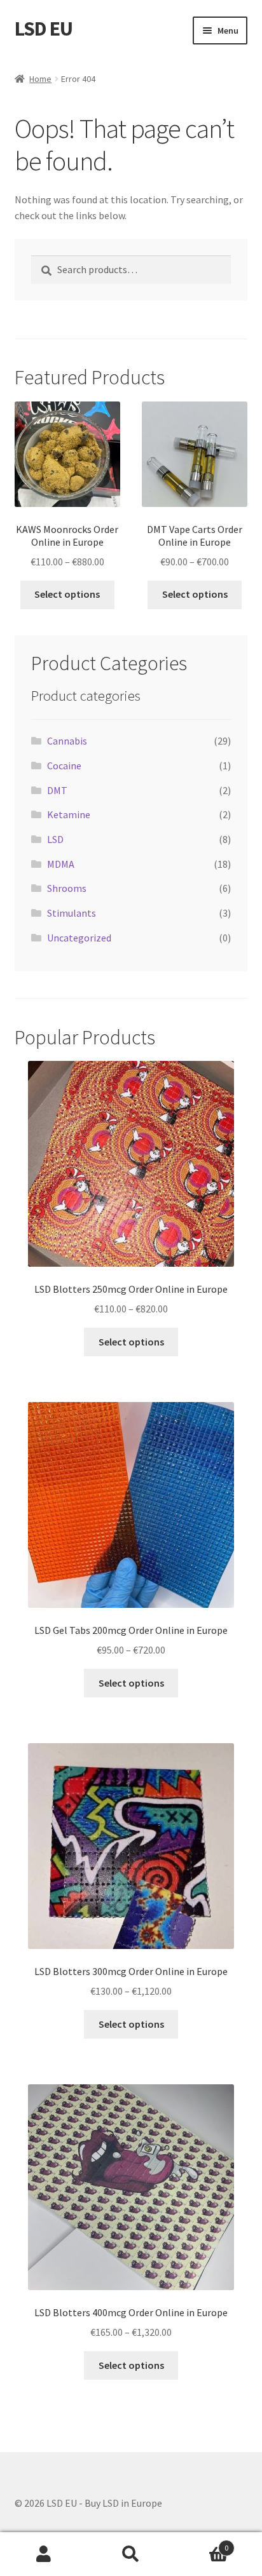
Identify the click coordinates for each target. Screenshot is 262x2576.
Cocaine (64, 765)
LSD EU (44, 29)
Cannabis (67, 741)
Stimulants (72, 913)
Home (40, 79)
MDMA (61, 864)
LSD (55, 839)
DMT (57, 790)
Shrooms (67, 888)
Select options (67, 594)
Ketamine (69, 814)
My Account (44, 2554)
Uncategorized (79, 938)
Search (131, 2554)
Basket (202, 2543)
